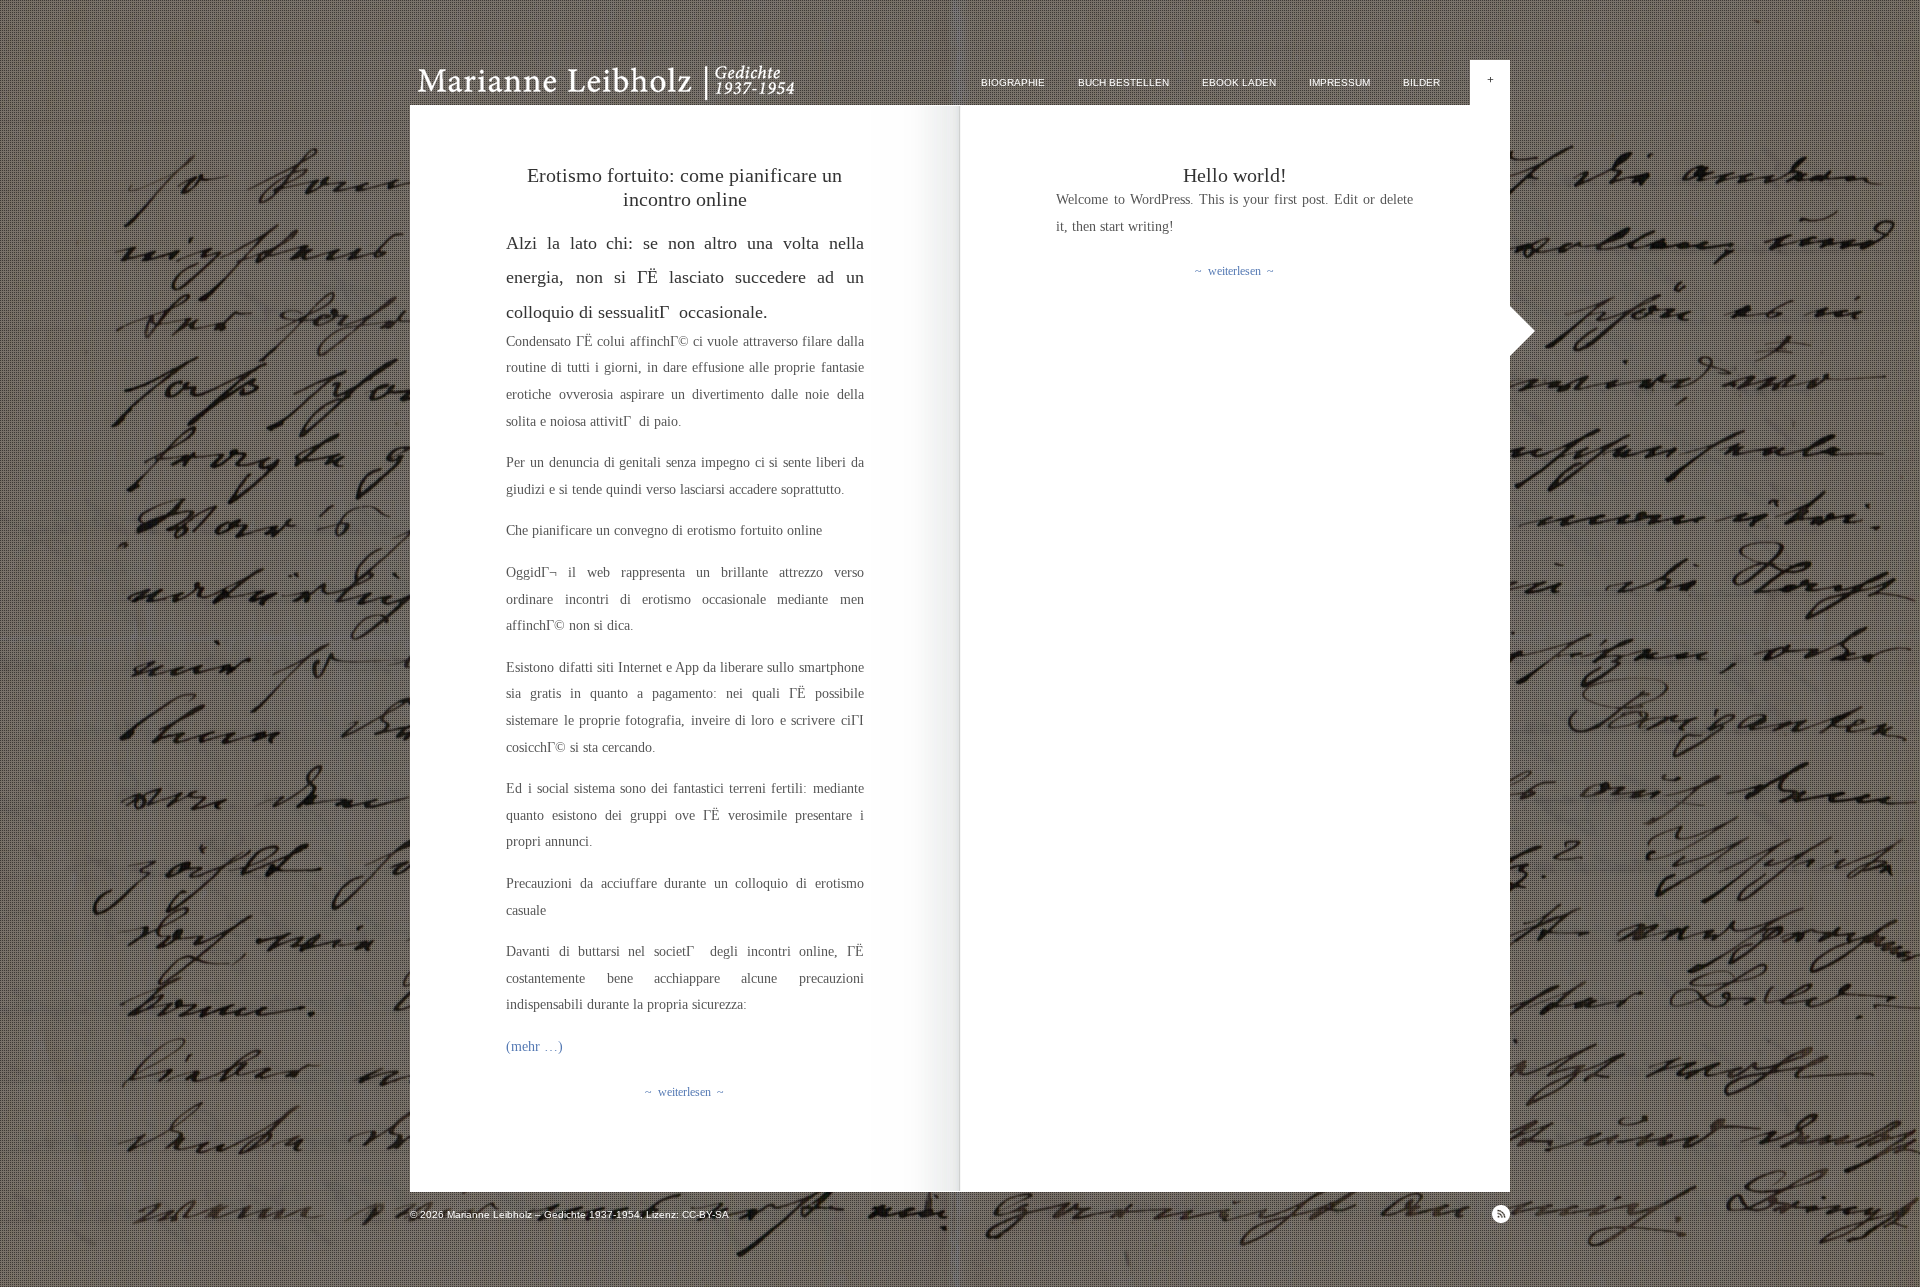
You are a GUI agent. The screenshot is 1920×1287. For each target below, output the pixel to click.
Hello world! (1235, 175)
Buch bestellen (1123, 82)
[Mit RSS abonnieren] (1501, 1214)
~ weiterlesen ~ (684, 1092)
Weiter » (1522, 331)
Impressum (1339, 82)
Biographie (1013, 82)
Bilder (1421, 82)
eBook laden (1239, 82)
